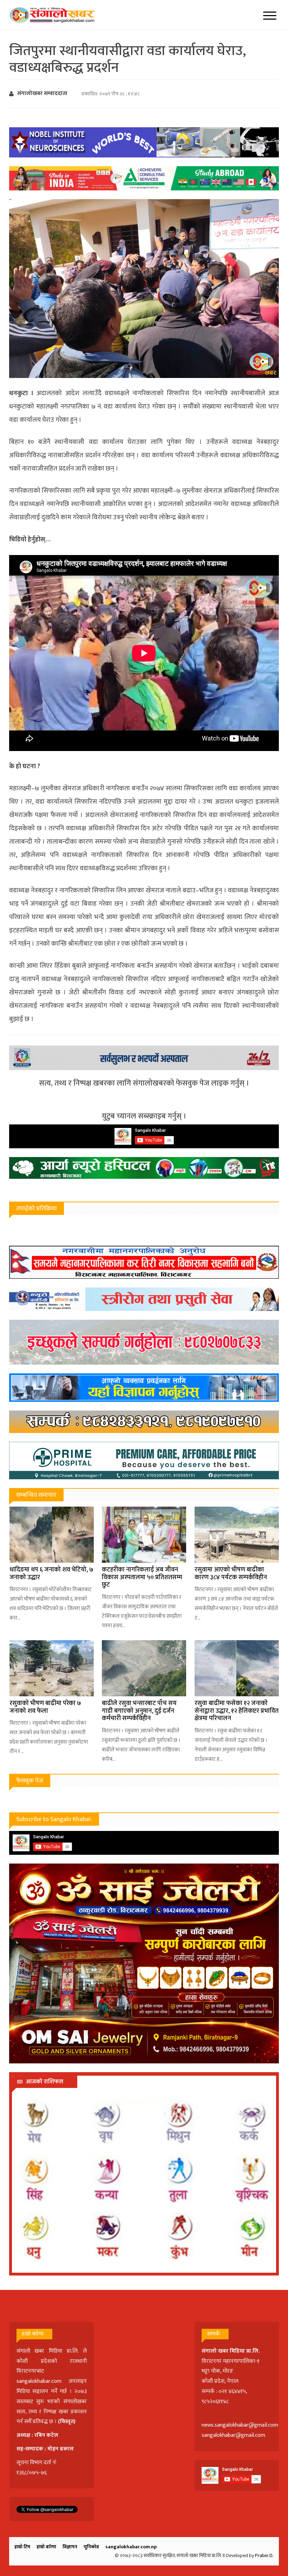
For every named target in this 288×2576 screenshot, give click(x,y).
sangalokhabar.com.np (131, 2547)
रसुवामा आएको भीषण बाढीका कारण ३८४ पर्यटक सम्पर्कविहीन (231, 1574)
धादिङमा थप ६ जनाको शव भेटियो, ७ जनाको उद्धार (51, 1574)
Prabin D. (264, 2555)
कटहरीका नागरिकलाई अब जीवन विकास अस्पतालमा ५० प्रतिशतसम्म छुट (142, 1577)
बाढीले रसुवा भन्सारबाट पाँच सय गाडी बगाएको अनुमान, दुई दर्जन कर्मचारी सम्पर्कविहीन (139, 1711)
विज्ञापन (70, 2547)
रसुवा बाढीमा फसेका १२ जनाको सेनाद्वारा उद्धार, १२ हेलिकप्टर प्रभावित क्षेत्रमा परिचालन (237, 1711)
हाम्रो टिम (22, 2547)
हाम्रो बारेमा (46, 2547)
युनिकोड (91, 2547)
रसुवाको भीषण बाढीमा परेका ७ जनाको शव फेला (45, 1707)
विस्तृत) (68, 2422)
